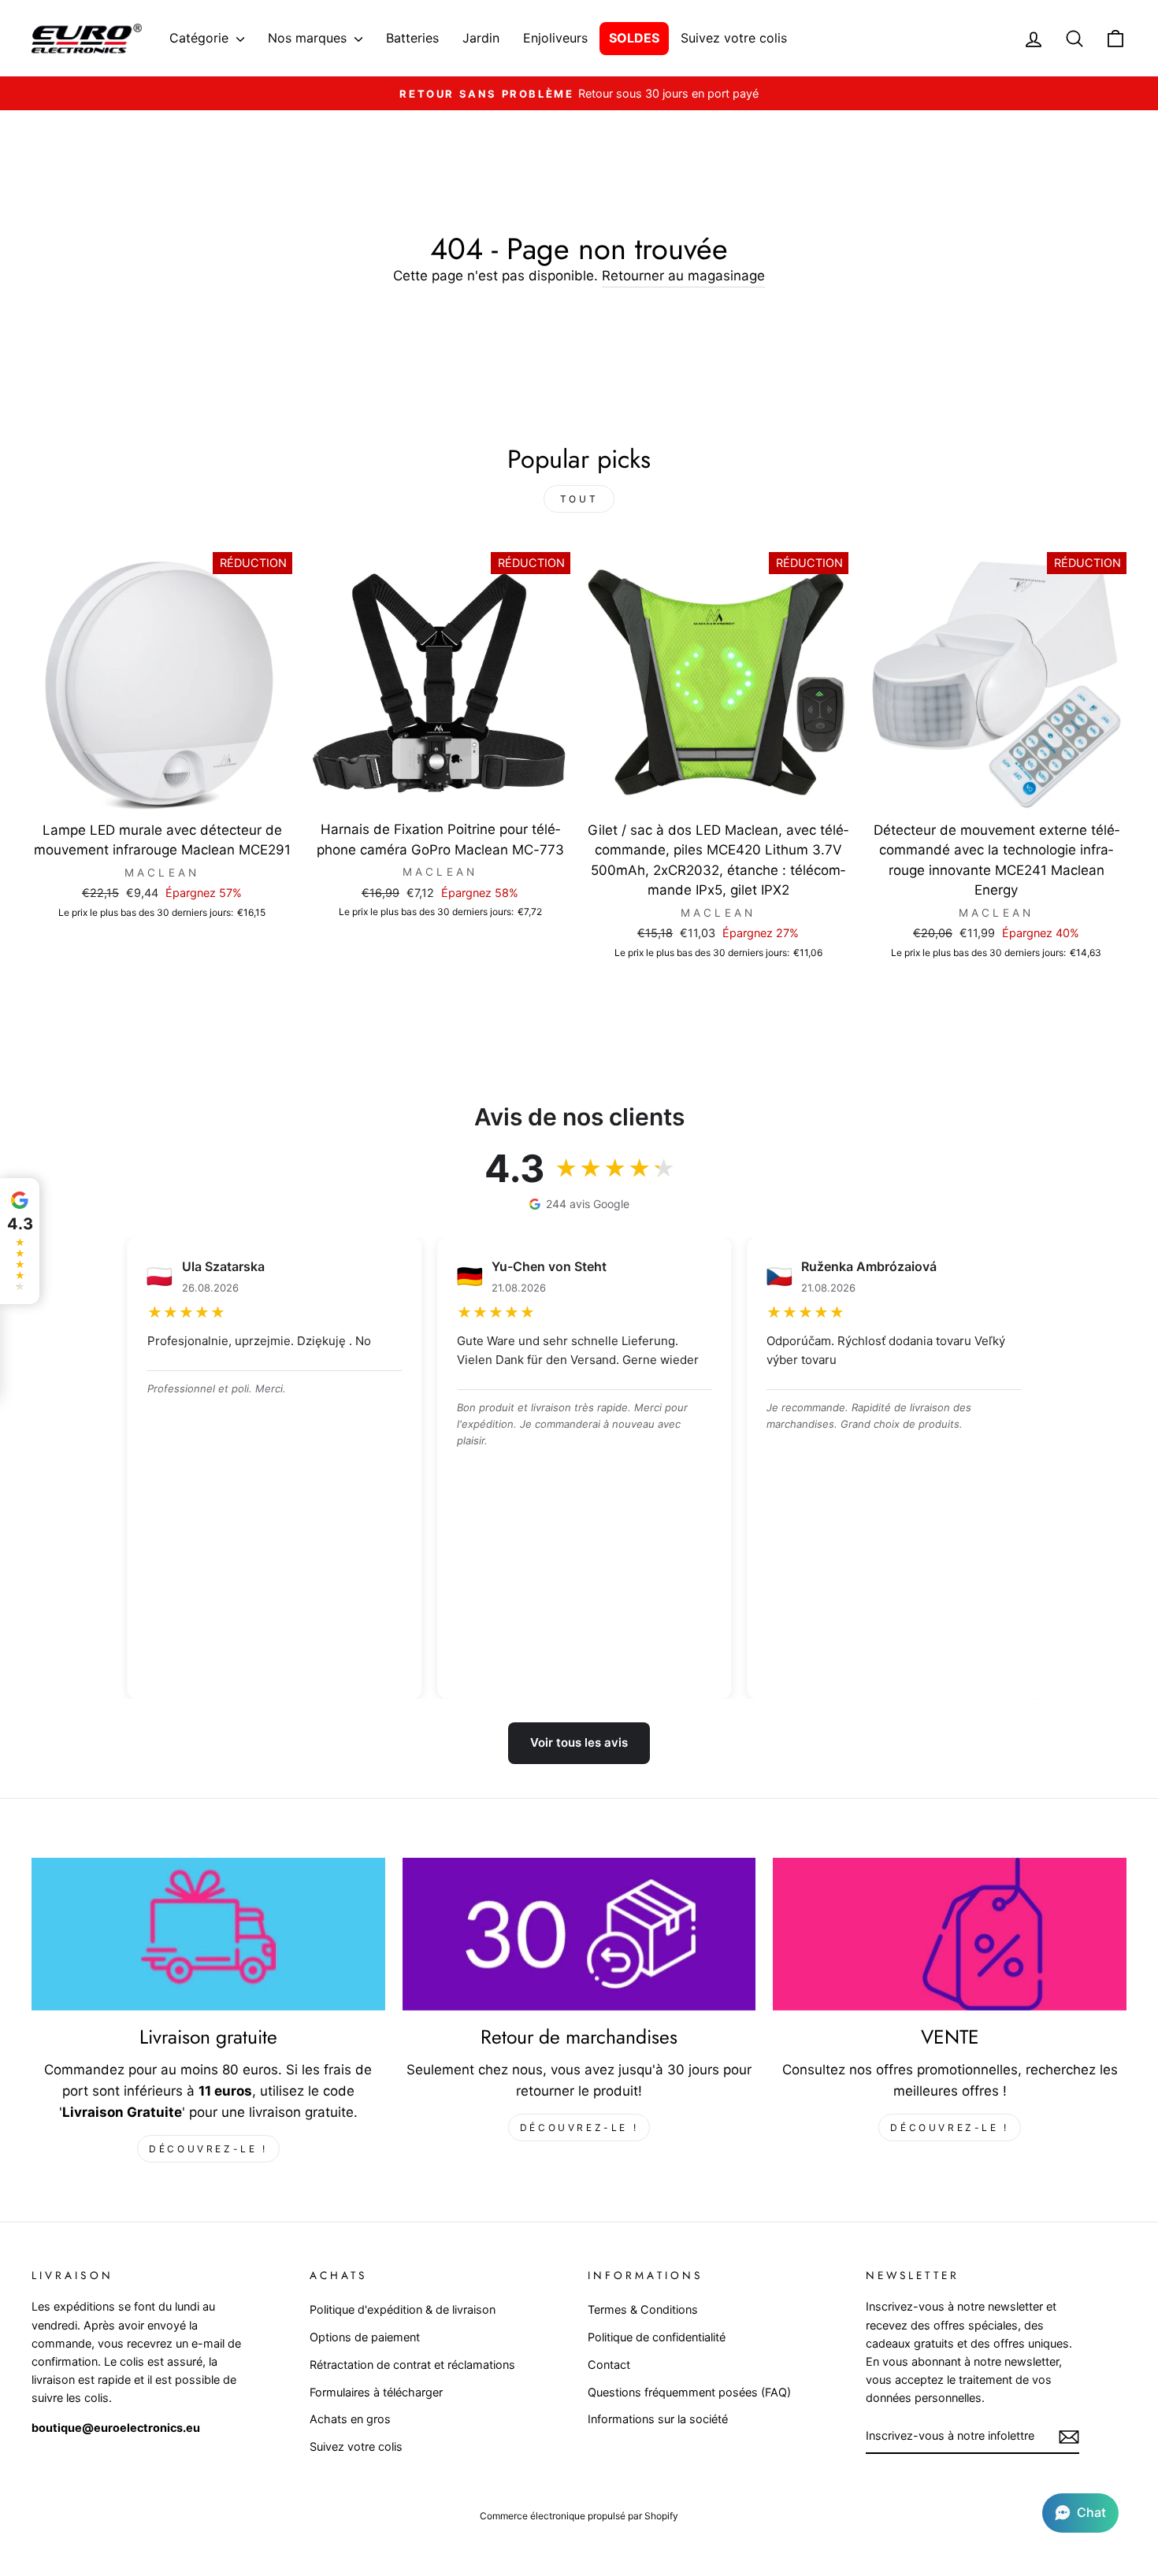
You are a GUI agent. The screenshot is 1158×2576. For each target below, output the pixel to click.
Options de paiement (365, 2337)
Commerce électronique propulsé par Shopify (579, 2516)
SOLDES (634, 38)
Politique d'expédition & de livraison (403, 2309)
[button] (1080, 2513)
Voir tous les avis (579, 1742)
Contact (609, 2365)
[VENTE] (950, 1934)
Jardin (481, 38)
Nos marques (309, 38)
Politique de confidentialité (657, 2337)
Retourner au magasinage (683, 276)
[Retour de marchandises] (579, 1934)
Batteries (412, 38)
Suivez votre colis (734, 38)
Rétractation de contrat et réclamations (412, 2365)
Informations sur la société (658, 2419)
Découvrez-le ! (208, 2149)
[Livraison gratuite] (208, 1934)
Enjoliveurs (555, 38)
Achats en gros (350, 2419)
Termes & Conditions (643, 2309)
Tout (579, 499)
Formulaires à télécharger (376, 2392)
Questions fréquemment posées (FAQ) (689, 2392)
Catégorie (201, 38)
